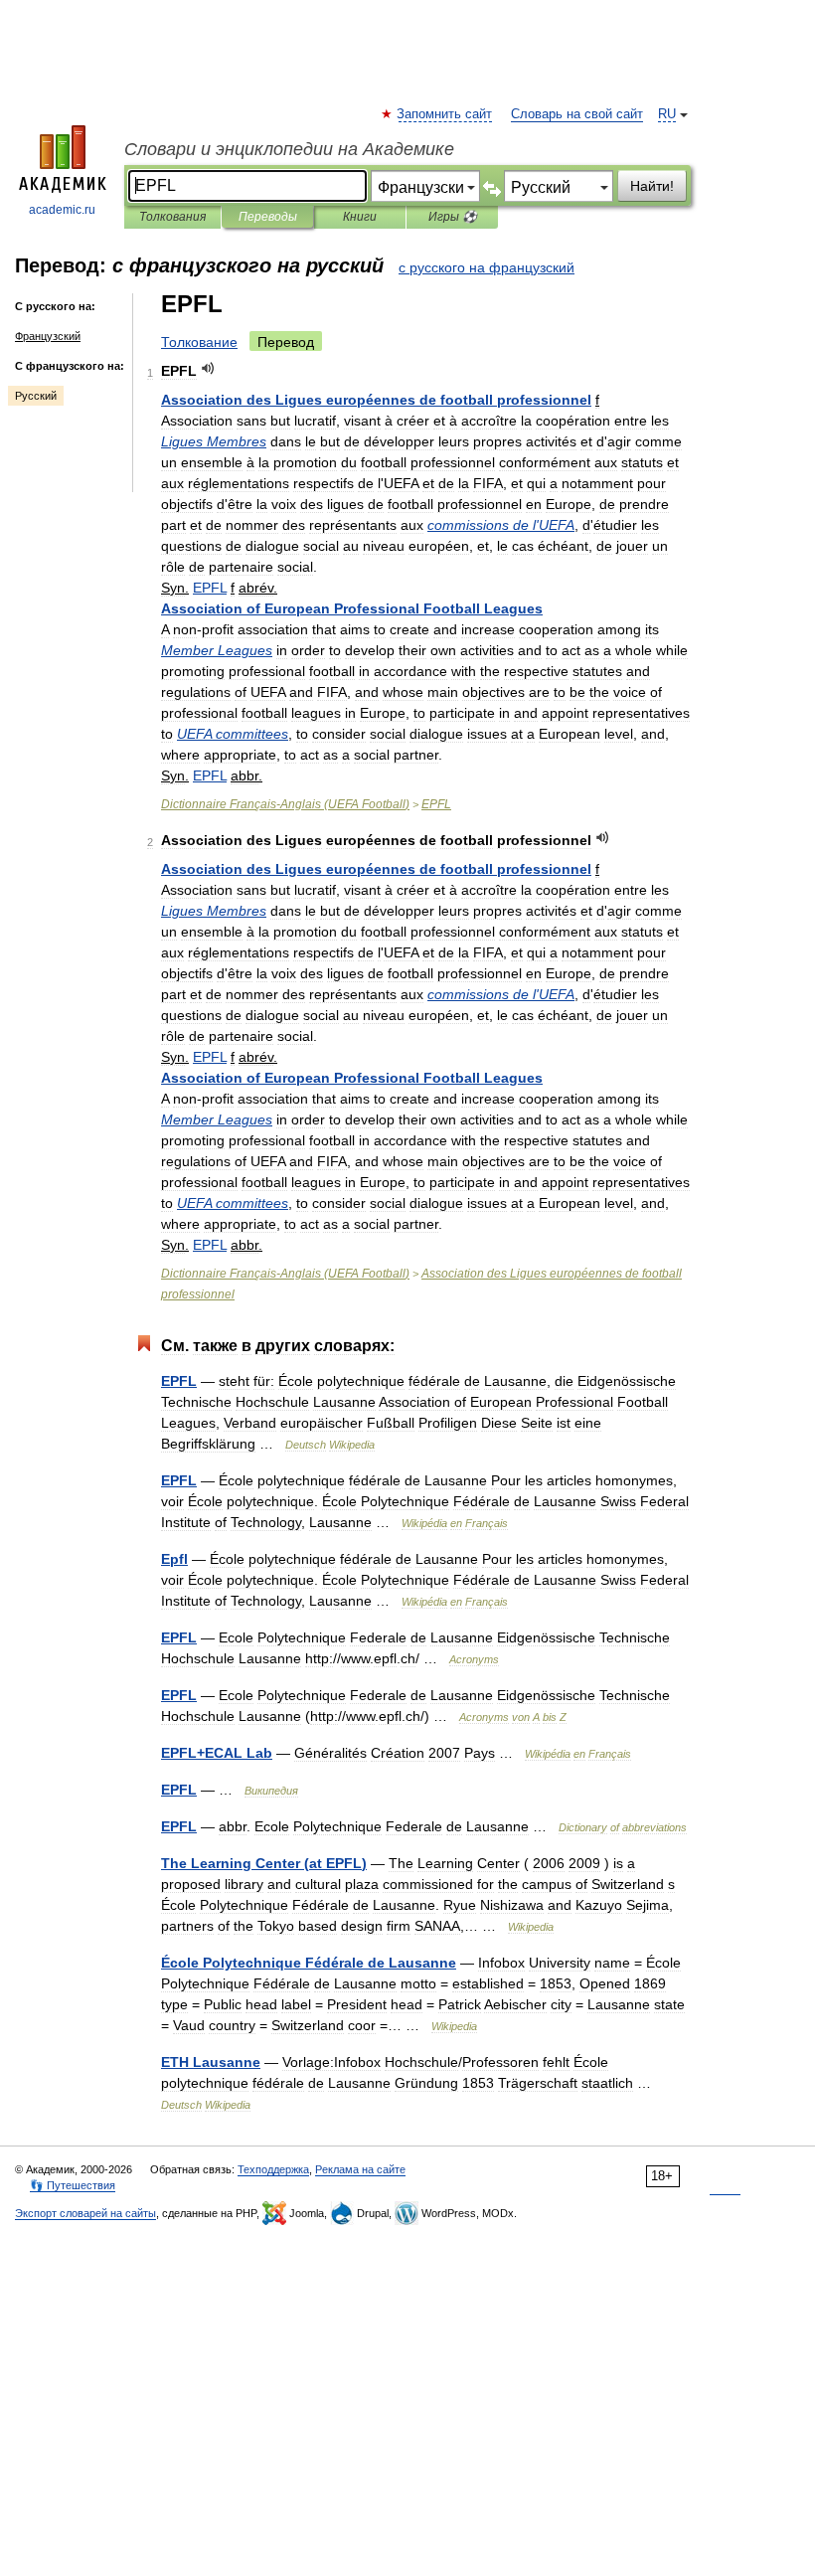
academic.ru (62, 210)
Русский (36, 396)
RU (667, 114)
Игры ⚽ (453, 217)
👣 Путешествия (73, 2185)
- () (285, 804)
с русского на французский (487, 267)
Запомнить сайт (445, 114)
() (264, 1863)
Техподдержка (273, 2169)
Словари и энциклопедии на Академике (289, 149)
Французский (48, 336)
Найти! (652, 186)
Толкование (199, 342)
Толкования (172, 217)
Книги (360, 217)
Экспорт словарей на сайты (85, 2213)
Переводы (268, 217)
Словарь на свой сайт (577, 114)
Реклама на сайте (360, 2169)
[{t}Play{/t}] (208, 368)
